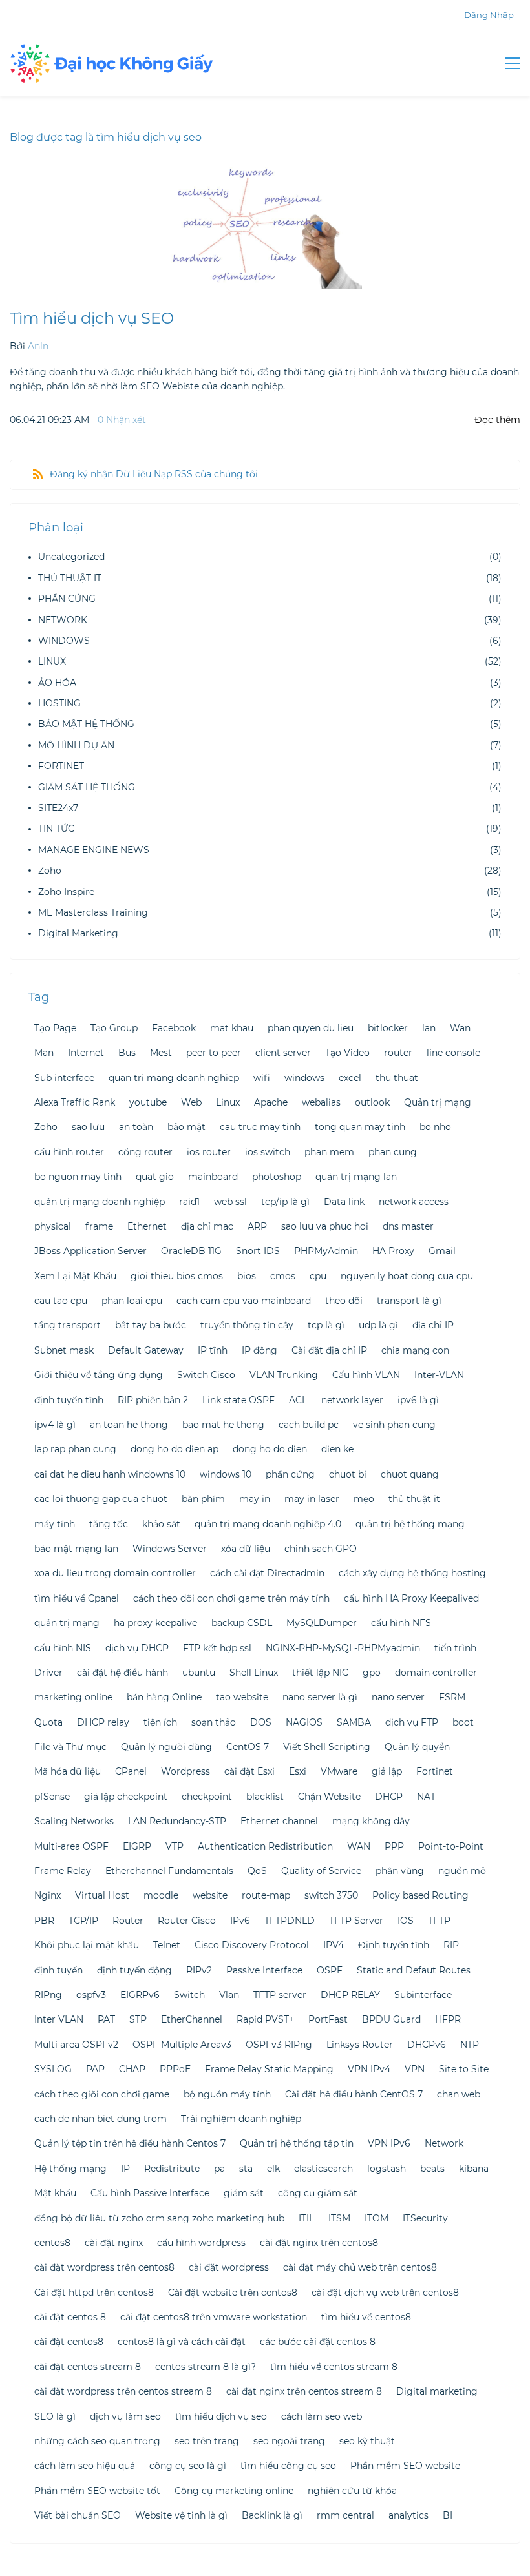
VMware (339, 1771)
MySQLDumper (322, 1623)
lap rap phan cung (75, 1449)
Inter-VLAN (439, 1375)
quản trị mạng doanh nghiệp (100, 1202)
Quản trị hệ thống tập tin (297, 2143)
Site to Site (464, 2069)
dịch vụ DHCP (137, 1648)
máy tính (55, 1524)
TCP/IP (83, 1921)
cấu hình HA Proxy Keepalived (411, 1598)
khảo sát (161, 1524)
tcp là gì (326, 1325)
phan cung (393, 1152)
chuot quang (410, 1474)
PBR (44, 1921)
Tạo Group (114, 1028)
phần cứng (290, 1474)
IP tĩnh (213, 1350)
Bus (127, 1053)
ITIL (306, 2218)
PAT (106, 2019)
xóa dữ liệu (246, 1549)
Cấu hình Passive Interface (150, 2193)
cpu (318, 1276)
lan (429, 1028)
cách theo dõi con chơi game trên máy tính (231, 1598)
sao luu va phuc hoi (325, 1226)
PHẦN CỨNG (67, 599)
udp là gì (378, 1325)
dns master (408, 1226)
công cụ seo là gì (188, 2466)
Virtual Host (102, 1895)
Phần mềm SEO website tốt (97, 2491)
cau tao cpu (61, 1301)
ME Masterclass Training (93, 912)
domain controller (436, 1673)
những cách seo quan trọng (97, 2441)
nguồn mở (462, 1871)
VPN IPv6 (389, 2143)
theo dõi (344, 1301)
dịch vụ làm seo (125, 2416)
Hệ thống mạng (70, 2169)
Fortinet (435, 1771)
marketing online (73, 1697)
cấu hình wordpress (201, 2243)
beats (432, 2169)
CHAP (132, 2069)
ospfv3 (91, 1995)
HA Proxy (393, 1251)
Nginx (48, 1895)
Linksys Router (360, 2045)
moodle (161, 1895)
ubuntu (199, 1673)
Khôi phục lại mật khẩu (87, 1945)
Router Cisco (187, 1921)
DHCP (389, 1797)
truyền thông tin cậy (247, 1325)
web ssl (230, 1202)
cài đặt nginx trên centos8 (319, 2243)
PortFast (328, 2019)
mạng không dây (371, 1821)
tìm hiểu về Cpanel (77, 1598)
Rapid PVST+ (265, 2019)
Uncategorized (71, 557)
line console (453, 1053)
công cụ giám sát (318, 2193)
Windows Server (170, 1549)
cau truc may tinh (260, 1127)
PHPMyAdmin (326, 1251)
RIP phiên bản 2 (153, 1400)
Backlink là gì (272, 2515)
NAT (426, 1797)
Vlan (229, 1995)
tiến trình (455, 1648)
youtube (148, 1102)
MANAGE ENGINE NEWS (94, 850)
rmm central (345, 2515)
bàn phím (203, 1499)
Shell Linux (254, 1673)
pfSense (52, 1797)
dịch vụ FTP (412, 1722)
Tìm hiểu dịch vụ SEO (92, 318)
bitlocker (388, 1028)
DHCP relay (103, 1722)
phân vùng (400, 1871)
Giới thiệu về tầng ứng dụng (99, 1375)
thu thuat (397, 1078)
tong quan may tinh (360, 1127)
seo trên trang (207, 2441)
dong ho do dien (270, 1449)
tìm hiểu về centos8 (366, 2317)
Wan (460, 1028)
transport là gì (409, 1301)
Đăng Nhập (489, 15)
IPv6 (240, 1921)
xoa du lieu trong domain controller (115, 1573)
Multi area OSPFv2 (76, 2045)
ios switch (268, 1152)
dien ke (337, 1449)
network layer (352, 1400)
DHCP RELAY (350, 1995)
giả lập (387, 1771)
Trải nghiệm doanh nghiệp (241, 2119)
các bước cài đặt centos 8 (318, 2342)
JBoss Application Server (90, 1251)
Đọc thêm (497, 420)
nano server (398, 1697)
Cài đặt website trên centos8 (233, 2293)
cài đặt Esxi (249, 1771)
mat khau (232, 1028)
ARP (257, 1226)
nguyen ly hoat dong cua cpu (407, 1276)
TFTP (439, 1921)
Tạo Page (55, 1028)
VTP (175, 1846)
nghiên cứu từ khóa (352, 2491)
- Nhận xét (119, 420)
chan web (459, 2094)
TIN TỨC (56, 829)
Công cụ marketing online (234, 2491)
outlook (372, 1102)
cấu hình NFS (401, 1623)
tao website (242, 1697)
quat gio (155, 1177)
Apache (271, 1102)
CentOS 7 (248, 1747)
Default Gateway (146, 1350)
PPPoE (175, 2069)
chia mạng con (415, 1350)
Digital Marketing (78, 933)
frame (99, 1226)
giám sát (244, 2193)
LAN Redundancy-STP (177, 1821)
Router (128, 1921)
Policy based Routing (420, 1895)
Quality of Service (321, 1871)
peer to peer (214, 1053)
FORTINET (61, 766)
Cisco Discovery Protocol (252, 1945)
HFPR (448, 2019)
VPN (415, 2069)
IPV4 (334, 1945)
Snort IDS (258, 1251)
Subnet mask (64, 1350)
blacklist (265, 1797)
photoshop (277, 1177)
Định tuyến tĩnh (394, 1945)
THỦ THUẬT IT (70, 578)
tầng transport (68, 1325)
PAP (95, 2069)
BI (448, 2515)
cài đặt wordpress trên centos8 (104, 2267)
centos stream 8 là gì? (206, 2367)
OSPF (330, 1970)
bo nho (435, 1127)
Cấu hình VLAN (366, 1375)
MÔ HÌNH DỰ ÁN (76, 745)
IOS (406, 1921)
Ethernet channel (279, 1821)
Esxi (298, 1771)
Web (191, 1102)
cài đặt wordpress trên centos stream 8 (123, 2391)
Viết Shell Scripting (327, 1747)
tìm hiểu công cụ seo (288, 2466)
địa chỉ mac (207, 1226)
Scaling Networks (74, 1821)
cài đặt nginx (114, 2243)
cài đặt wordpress (229, 2267)
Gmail (442, 1251)
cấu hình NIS (63, 1648)
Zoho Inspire (66, 892)
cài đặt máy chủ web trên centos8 (360, 2267)
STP (138, 2019)
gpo (372, 1673)
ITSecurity (425, 2218)
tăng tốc (109, 1524)
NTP (470, 2045)
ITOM (376, 2218)
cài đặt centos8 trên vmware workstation (214, 2317)
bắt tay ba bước (151, 1325)
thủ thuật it (414, 1499)
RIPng (48, 1995)
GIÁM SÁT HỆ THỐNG (87, 787)
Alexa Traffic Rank (75, 1102)
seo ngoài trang (289, 2441)
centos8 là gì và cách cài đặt (182, 2342)
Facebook (174, 1028)
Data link (344, 1202)
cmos (283, 1276)
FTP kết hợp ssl (217, 1648)
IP (125, 2169)
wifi (262, 1078)
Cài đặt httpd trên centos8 (94, 2293)
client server (283, 1053)
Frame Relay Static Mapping (269, 2069)
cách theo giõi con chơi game (102, 2094)
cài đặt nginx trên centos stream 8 (304, 2391)
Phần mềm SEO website (405, 2466)
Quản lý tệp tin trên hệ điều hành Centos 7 (130, 2143)
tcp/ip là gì (285, 1202)
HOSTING (59, 703)
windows (304, 1078)
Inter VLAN (59, 2019)
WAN (359, 1846)
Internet (86, 1053)
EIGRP (137, 1846)
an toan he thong (129, 1425)
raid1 (189, 1202)
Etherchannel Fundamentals (169, 1871)
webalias (321, 1102)
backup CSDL (242, 1623)
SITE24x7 (58, 808)
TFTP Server (356, 1921)
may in (255, 1499)
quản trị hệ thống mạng (410, 1524)
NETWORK (63, 620)
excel (350, 1078)
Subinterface (423, 1995)
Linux (228, 1102)
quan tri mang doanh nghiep (174, 1078)
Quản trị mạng (438, 1102)
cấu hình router (69, 1152)
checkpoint (207, 1797)
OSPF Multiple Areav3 (182, 2045)
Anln (38, 346)
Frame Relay (63, 1871)
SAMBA (354, 1722)
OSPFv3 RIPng (279, 2045)
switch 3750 (331, 1895)
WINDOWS (64, 641)
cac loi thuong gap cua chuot (101, 1499)
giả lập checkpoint (126, 1797)
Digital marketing (437, 2391)
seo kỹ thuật (367, 2441)
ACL (298, 1400)
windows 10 (226, 1474)
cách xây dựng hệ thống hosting (412, 1573)
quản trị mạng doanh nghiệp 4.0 (268, 1524)
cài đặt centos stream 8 (88, 2367)
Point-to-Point (451, 1846)
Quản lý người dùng (166, 1747)
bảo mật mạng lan (76, 1549)
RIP (451, 1945)
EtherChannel (192, 2019)
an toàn (136, 1127)
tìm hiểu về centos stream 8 (334, 2367)
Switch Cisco (206, 1375)
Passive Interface (264, 1970)
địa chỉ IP (433, 1325)
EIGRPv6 (140, 1995)
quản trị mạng (67, 1623)
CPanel (131, 1771)
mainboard (213, 1177)
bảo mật (186, 1127)
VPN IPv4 (369, 2069)
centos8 (52, 2243)
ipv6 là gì (418, 1400)
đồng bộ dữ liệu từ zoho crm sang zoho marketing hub (159, 2218)
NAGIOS (304, 1722)
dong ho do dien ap (175, 1449)
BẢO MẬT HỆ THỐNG (86, 724)
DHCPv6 (427, 2045)
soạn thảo (214, 1722)
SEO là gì (55, 2416)
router (398, 1053)
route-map (266, 1895)
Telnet (167, 1945)
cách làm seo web (322, 2416)
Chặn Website (329, 1797)
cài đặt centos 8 (70, 2317)
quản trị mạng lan (356, 1177)
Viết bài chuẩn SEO (78, 2515)
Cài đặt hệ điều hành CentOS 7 (354, 2094)
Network (444, 2143)
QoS (257, 1871)
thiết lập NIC (320, 1673)
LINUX (52, 661)
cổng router (145, 1152)
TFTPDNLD (290, 1921)
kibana (474, 2169)
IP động (260, 1350)
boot (463, 1722)
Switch (189, 1995)
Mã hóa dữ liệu (68, 1771)
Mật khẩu (55, 2193)
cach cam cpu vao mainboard (244, 1301)
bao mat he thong (223, 1425)
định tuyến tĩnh (69, 1400)
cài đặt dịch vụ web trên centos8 (385, 2293)
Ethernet (147, 1226)
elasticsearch (323, 2169)
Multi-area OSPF (71, 1846)
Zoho (50, 871)
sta (246, 2169)
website (210, 1895)
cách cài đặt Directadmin (267, 1573)
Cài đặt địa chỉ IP (329, 1350)
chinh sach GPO (321, 1549)
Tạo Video (347, 1053)
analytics (408, 2515)
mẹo (364, 1499)
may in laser (312, 1499)
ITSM (339, 2218)
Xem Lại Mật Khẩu (75, 1276)
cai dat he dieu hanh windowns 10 (110, 1474)
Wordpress (185, 1771)
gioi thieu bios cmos (177, 1276)
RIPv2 (199, 1970)
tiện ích (160, 1722)
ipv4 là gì (55, 1425)
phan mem (329, 1152)
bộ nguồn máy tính (227, 2094)
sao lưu (88, 1127)
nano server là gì (320, 1697)
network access (414, 1202)
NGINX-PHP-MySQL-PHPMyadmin (343, 1648)
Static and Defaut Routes (414, 1970)
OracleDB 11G (191, 1251)
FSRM (452, 1697)
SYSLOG (53, 2069)
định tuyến (58, 1970)
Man (44, 1053)
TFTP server (280, 1995)
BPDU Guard (391, 2019)
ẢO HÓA (57, 683)
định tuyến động (134, 1970)
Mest (161, 1053)
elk (273, 2169)
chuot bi (348, 1474)
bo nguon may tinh (78, 1177)
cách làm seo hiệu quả (85, 2466)
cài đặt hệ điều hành (122, 1673)
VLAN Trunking (284, 1375)
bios (247, 1276)
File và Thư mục (70, 1747)
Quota (48, 1722)
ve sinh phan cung (394, 1425)
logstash (387, 2169)
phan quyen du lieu (311, 1028)
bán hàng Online (164, 1697)
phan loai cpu (132, 1301)
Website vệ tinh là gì (181, 2515)
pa (219, 2169)
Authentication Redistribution (265, 1846)
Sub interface (64, 1078)
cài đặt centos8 (69, 2342)
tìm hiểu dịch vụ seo (221, 2416)
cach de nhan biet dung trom (101, 2119)
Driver (48, 1673)
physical (53, 1226)
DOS (261, 1722)
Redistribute (172, 2169)
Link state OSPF (238, 1400)
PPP (394, 1846)
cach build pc (309, 1425)
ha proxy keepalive (155, 1623)
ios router (209, 1152)
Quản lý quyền (417, 1747)
